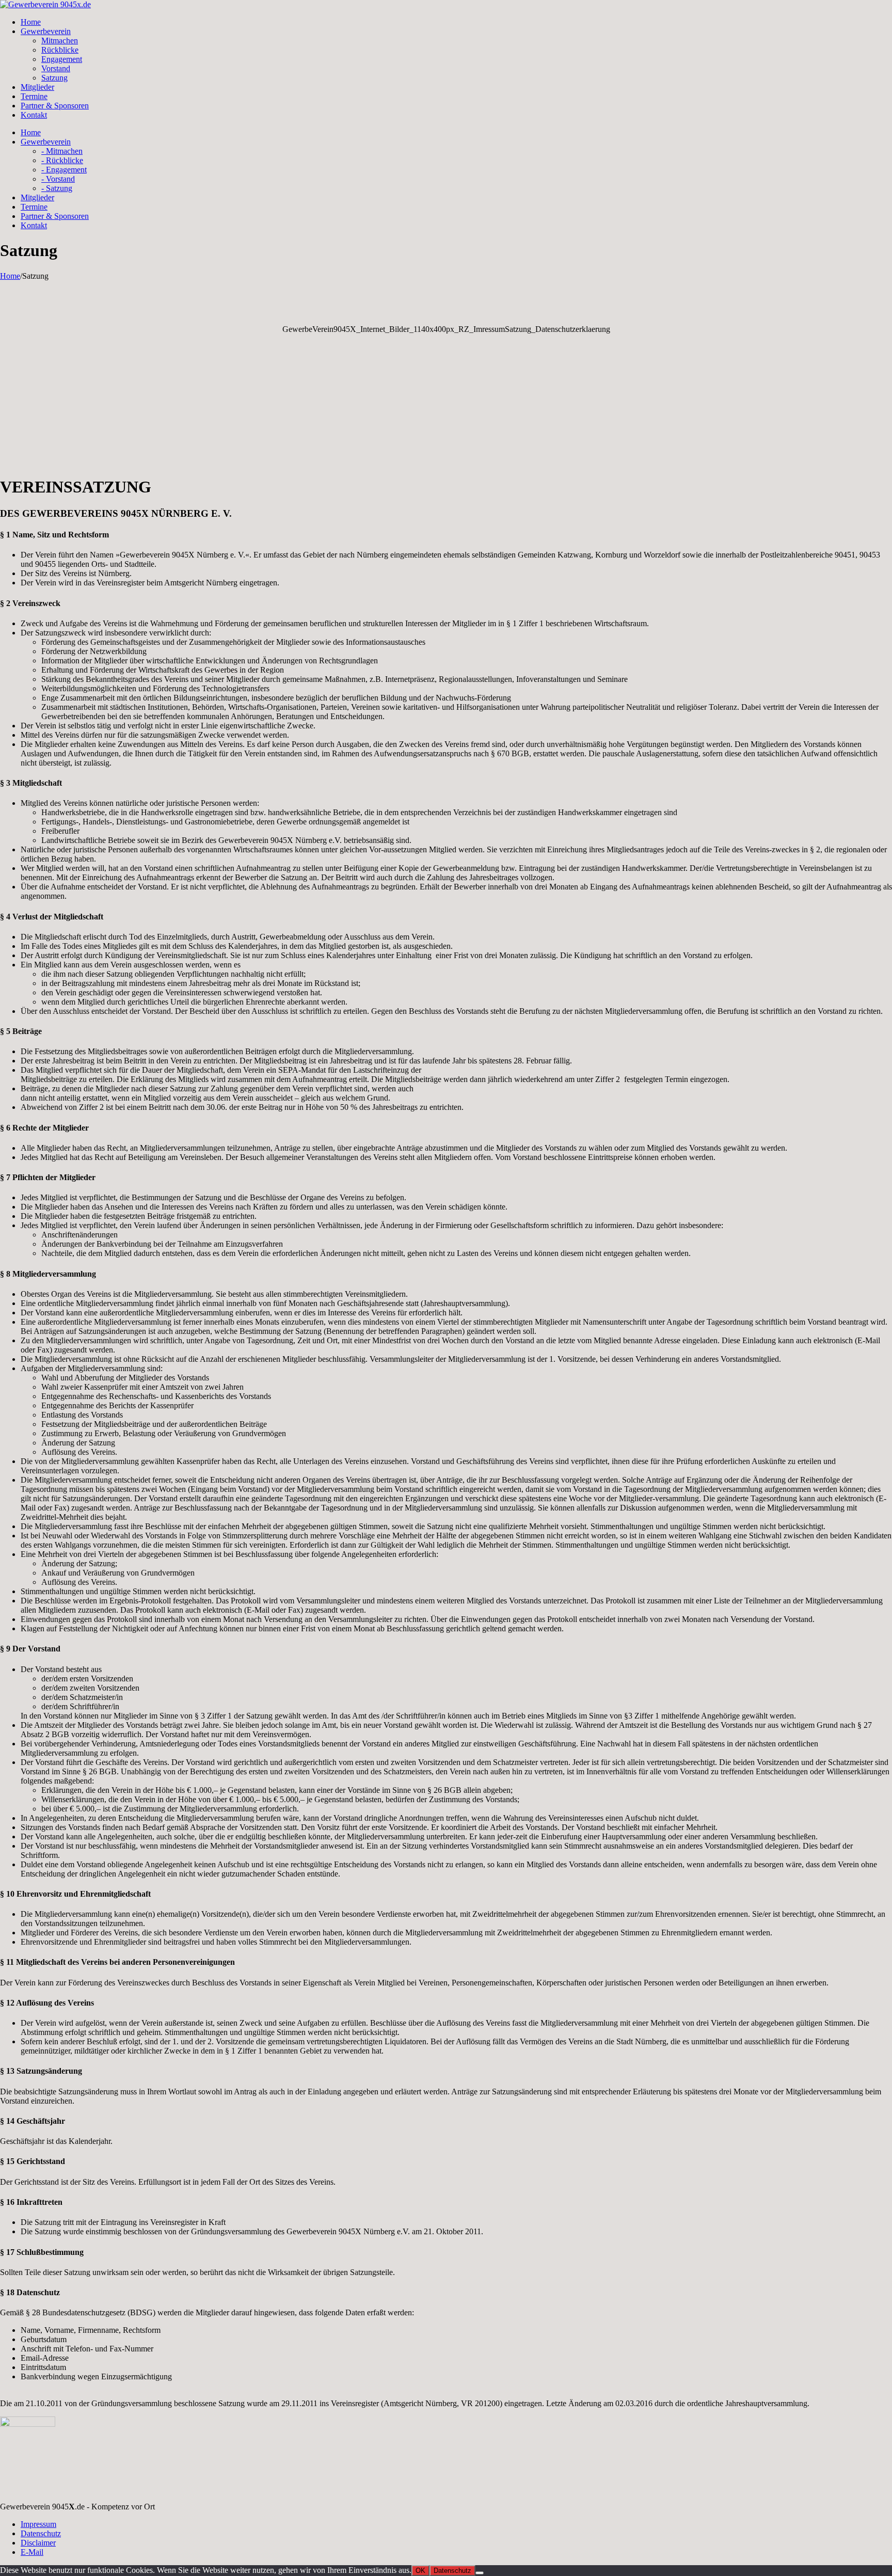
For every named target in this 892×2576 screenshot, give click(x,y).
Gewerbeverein (46, 31)
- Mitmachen (62, 151)
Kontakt (34, 115)
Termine (34, 96)
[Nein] (480, 2573)
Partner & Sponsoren (55, 106)
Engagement (62, 59)
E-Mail (32, 2552)
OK (420, 2571)
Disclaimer (38, 2543)
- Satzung (57, 188)
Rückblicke (60, 50)
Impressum (38, 2524)
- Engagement (64, 170)
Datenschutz (41, 2533)
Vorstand (56, 68)
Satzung (54, 78)
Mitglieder (37, 87)
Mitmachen (60, 41)
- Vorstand (58, 179)
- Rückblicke (62, 160)
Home (31, 22)
